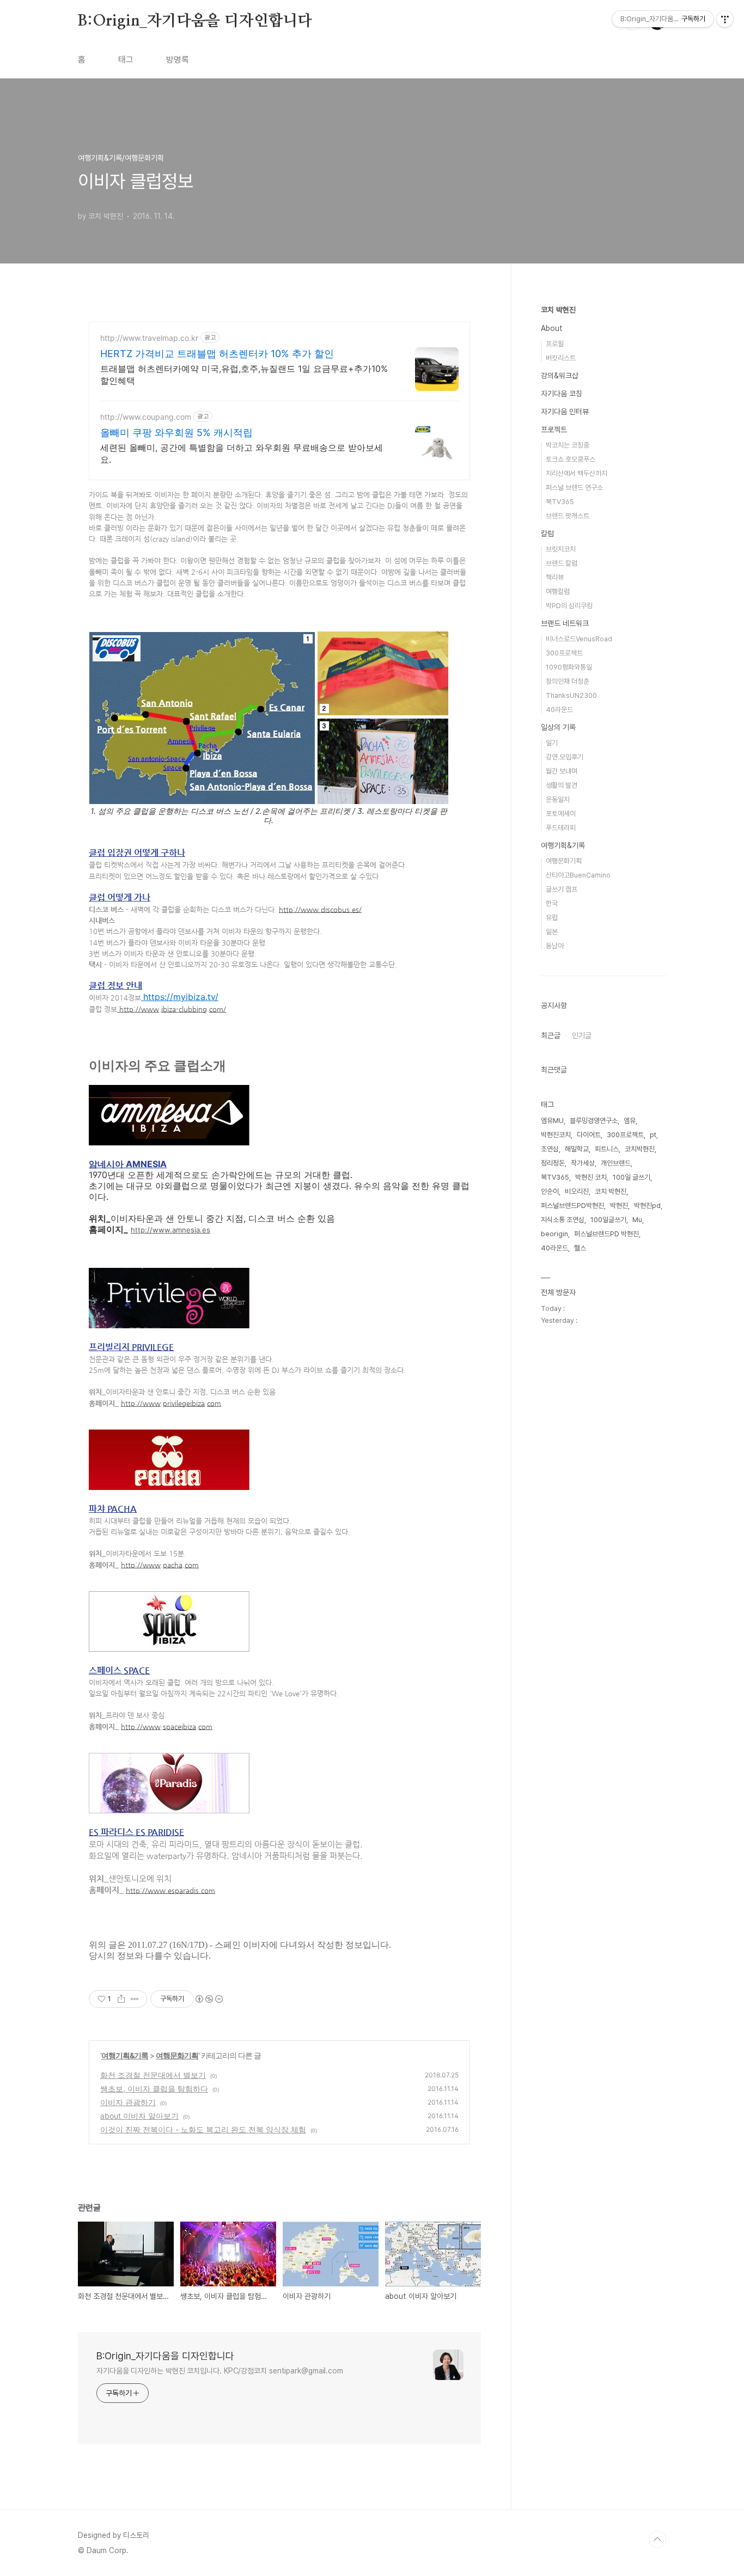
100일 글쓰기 (632, 1177)
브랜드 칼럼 (562, 563)
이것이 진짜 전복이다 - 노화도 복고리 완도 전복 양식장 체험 (203, 2129)
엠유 (630, 1121)
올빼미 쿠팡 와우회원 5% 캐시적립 (176, 433)
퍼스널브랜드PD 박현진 (606, 1234)
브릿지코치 (561, 549)
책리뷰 (555, 577)
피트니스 (607, 1149)
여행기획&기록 (125, 2055)
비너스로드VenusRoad (579, 639)
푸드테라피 (561, 828)
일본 (552, 932)
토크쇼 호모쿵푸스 (571, 459)
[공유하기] (121, 1999)
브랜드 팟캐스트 (568, 516)
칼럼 (547, 533)
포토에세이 (561, 814)
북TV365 (560, 502)
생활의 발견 (562, 785)
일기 (552, 743)
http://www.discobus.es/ (320, 909)
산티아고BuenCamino (578, 875)
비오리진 (577, 1191)
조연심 (550, 1149)
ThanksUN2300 (571, 695)
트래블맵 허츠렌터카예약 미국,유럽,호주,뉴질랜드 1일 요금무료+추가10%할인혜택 (244, 375)
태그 (126, 60)
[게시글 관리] (135, 1999)
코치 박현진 (558, 310)
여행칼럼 (558, 591)
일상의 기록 (558, 727)
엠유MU (552, 1121)
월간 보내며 (562, 771)
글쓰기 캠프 (562, 889)
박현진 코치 (591, 1177)
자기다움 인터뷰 (565, 412)
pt (653, 1135)
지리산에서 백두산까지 (577, 473)
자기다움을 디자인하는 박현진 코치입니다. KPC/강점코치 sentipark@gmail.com (220, 2371)
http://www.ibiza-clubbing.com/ (172, 1009)
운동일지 (558, 799)
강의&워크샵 (560, 376)
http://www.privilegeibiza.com (171, 1403)
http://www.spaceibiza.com (167, 1726)
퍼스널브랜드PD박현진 (572, 1206)
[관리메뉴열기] (725, 19)
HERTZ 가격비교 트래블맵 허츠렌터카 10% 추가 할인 (217, 354)
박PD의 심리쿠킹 (569, 606)
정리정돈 (553, 1163)
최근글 (551, 1035)
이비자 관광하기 (128, 2102)
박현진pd (647, 1206)
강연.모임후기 (565, 757)
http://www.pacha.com (160, 1565)
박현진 (619, 1206)
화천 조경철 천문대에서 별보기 (153, 2075)
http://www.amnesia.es (170, 1230)
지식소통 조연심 (563, 1220)
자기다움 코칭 (562, 394)
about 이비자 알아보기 (139, 2116)
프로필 (555, 344)
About (552, 328)
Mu (637, 1220)
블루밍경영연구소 (594, 1121)
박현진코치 (556, 1135)
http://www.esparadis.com (170, 1890)
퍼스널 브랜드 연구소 (574, 487)
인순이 (550, 1191)
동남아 (555, 946)
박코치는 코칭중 (568, 445)
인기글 (582, 1035)
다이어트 (589, 1135)
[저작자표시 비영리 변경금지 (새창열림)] (209, 1999)
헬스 (580, 1248)
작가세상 (583, 1163)
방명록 (178, 60)
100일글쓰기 (608, 1220)
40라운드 (559, 710)
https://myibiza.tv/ (181, 997)
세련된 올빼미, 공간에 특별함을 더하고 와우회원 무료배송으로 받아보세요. (242, 453)
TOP (657, 2540)
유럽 (552, 918)
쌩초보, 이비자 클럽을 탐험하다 (154, 2089)
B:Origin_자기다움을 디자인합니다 (195, 21)
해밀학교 (577, 1149)
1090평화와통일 (569, 667)
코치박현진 (640, 1149)
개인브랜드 (616, 1163)
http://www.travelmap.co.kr (149, 338)
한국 (552, 903)
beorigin (554, 1234)
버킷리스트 (561, 358)
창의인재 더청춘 (568, 681)
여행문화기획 (177, 2055)
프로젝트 (554, 430)
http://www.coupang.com (146, 417)
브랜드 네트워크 (565, 623)
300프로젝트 (564, 653)
